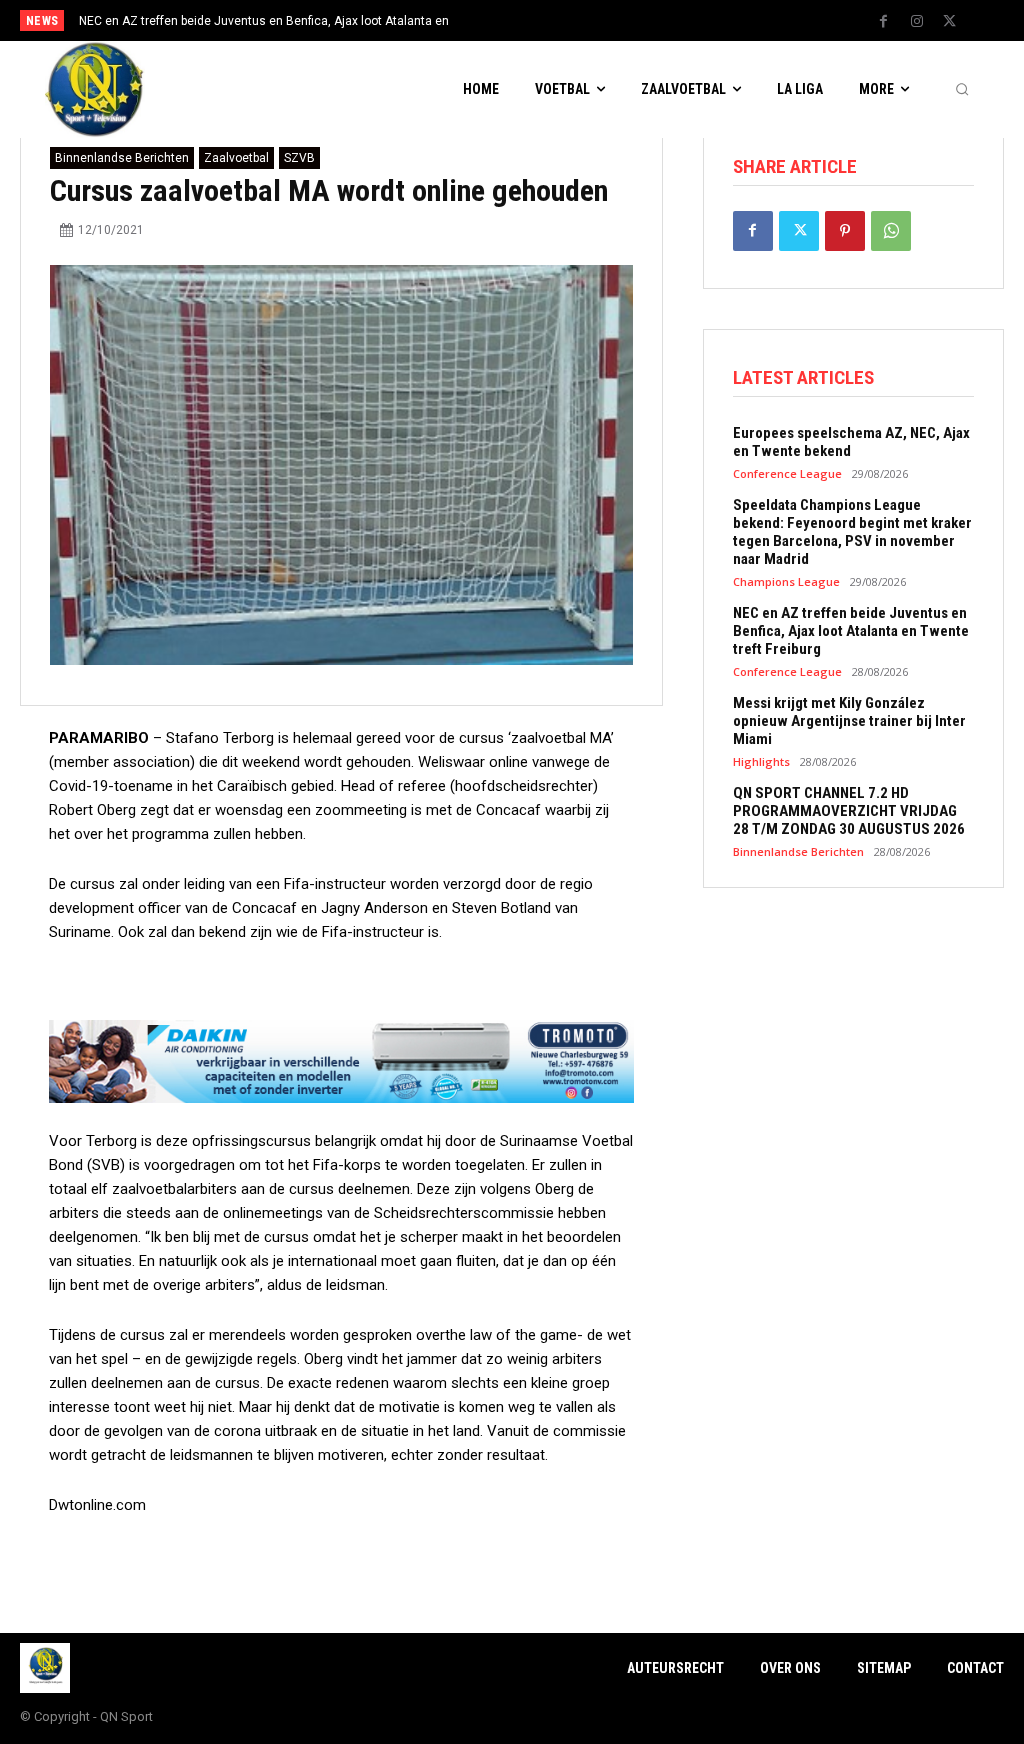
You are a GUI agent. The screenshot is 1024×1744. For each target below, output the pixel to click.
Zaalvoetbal (236, 158)
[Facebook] (884, 22)
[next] (564, 20)
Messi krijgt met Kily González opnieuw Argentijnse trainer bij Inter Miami (849, 721)
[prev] (532, 20)
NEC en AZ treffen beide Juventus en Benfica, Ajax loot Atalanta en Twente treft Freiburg (851, 631)
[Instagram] (917, 22)
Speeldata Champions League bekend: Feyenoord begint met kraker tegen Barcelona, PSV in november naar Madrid (852, 532)
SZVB (299, 158)
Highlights (761, 761)
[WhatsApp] (891, 231)
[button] (962, 90)
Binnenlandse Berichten (122, 158)
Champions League (786, 581)
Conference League (787, 473)
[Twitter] (950, 22)
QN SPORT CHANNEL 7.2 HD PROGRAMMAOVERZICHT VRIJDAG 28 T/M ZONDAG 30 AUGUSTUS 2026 (849, 811)
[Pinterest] (845, 231)
